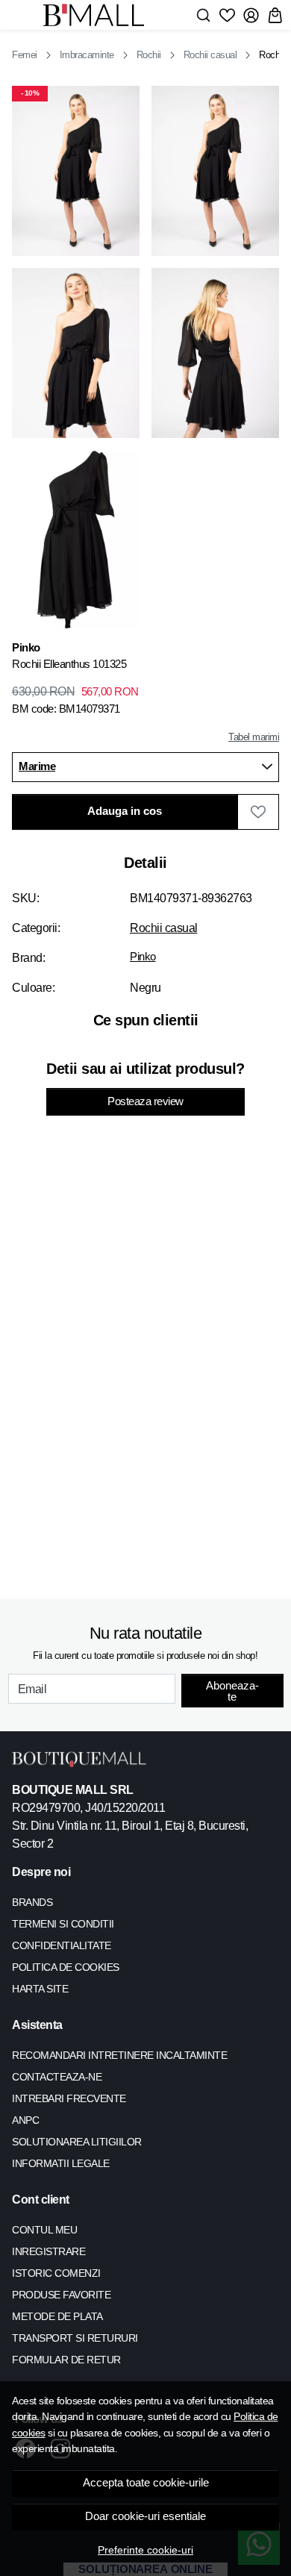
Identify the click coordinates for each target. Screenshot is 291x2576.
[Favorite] (227, 15)
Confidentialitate (62, 1945)
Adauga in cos (125, 811)
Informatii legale (61, 2163)
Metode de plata (57, 2316)
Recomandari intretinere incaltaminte (119, 2055)
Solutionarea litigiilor (77, 2142)
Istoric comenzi (56, 2273)
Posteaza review (145, 1101)
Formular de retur (66, 2360)
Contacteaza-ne (57, 2077)
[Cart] (275, 15)
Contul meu (44, 2230)
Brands (32, 1902)
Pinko (143, 957)
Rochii (149, 55)
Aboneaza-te (232, 1691)
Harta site (40, 1989)
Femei (25, 55)
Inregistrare (48, 2251)
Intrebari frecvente (69, 2098)
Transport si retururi (75, 2338)
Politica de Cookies (66, 1967)
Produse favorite (61, 2295)
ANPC (25, 2120)
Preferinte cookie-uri (145, 2550)
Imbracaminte (87, 55)
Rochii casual (210, 55)
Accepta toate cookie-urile (146, 2483)
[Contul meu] (251, 15)
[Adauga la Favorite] (258, 812)
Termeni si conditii (63, 1924)
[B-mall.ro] (98, 15)
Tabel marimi (254, 737)
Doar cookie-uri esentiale (145, 2516)
